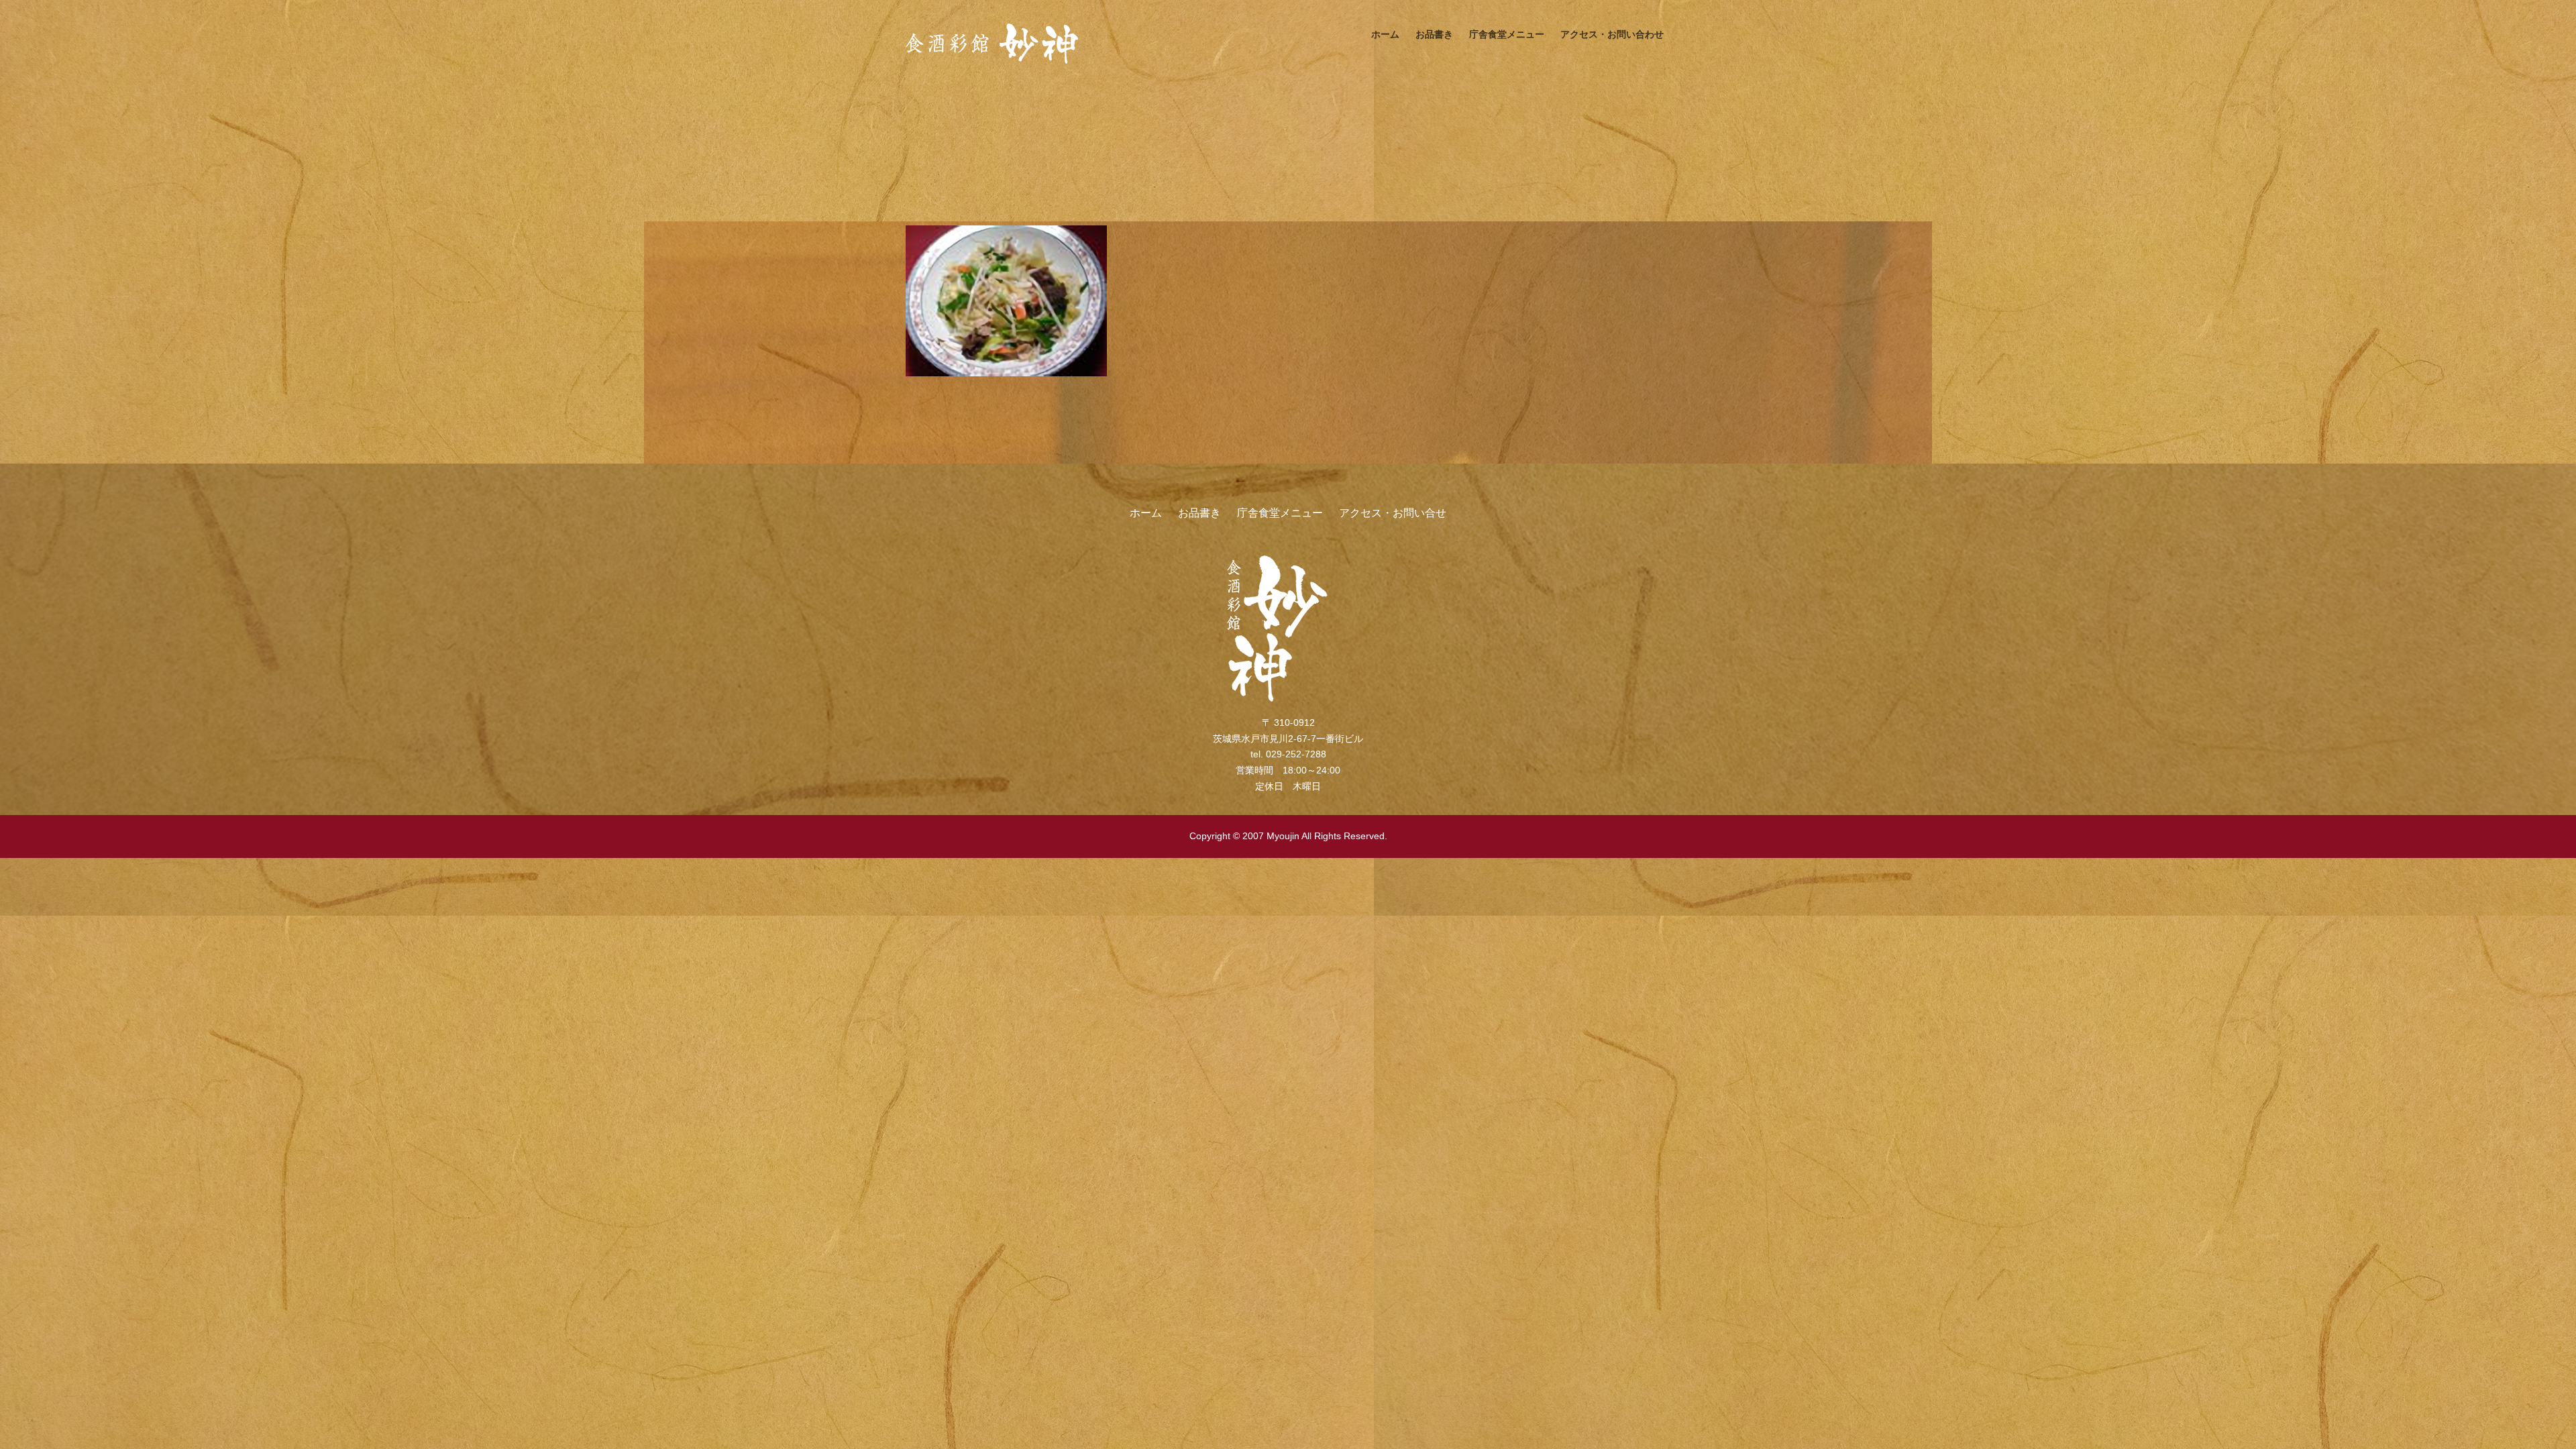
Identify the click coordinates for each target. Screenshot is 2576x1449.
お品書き (1434, 34)
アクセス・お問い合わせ (1612, 34)
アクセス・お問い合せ (1393, 513)
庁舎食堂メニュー (1507, 34)
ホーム (1385, 34)
